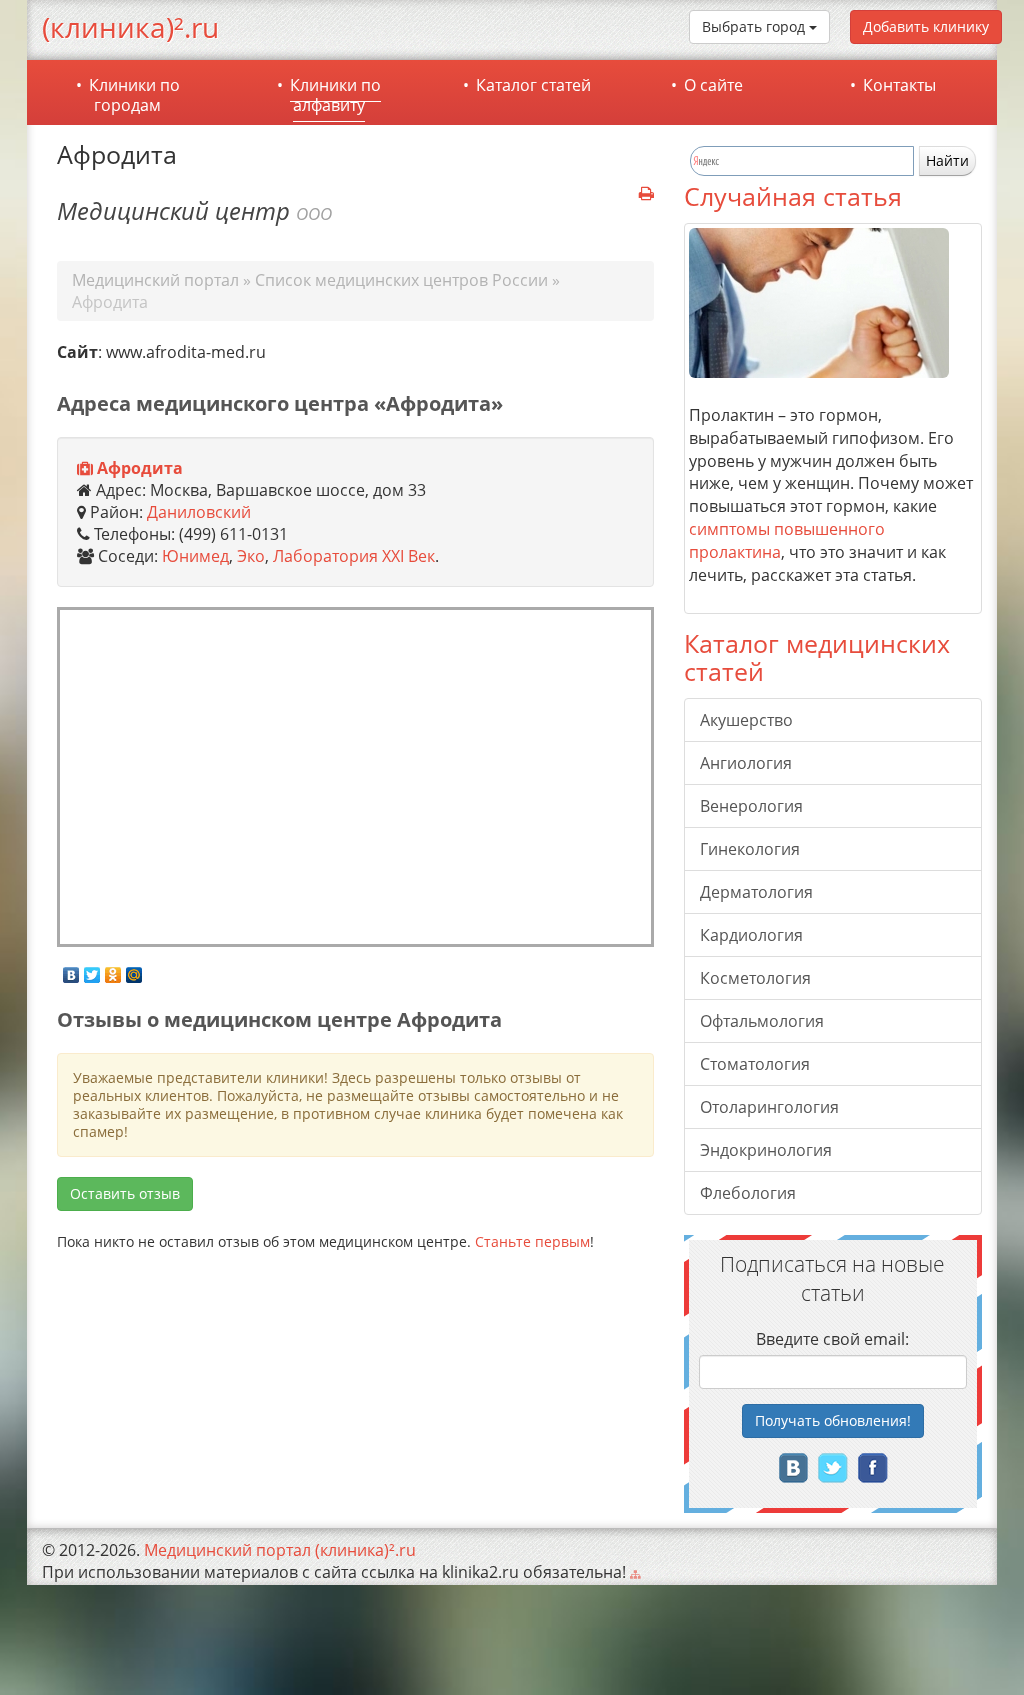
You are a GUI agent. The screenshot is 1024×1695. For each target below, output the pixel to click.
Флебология (748, 1193)
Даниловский (199, 512)
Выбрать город (755, 26)
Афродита (140, 468)
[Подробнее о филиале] (85, 469)
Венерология (751, 806)
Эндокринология (766, 1150)
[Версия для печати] (646, 194)
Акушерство (746, 720)
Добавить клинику (926, 26)
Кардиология (751, 935)
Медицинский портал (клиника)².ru (280, 1550)
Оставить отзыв (125, 1193)
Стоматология (755, 1064)
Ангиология (746, 763)
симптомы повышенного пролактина (787, 540)
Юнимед (195, 556)
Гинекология (750, 849)
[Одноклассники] (113, 970)
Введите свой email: (832, 1339)
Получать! (833, 1420)
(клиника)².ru (130, 27)
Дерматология (756, 892)
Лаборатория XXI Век (354, 556)
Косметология (755, 978)
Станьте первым (532, 1241)
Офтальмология (762, 1021)
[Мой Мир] (134, 970)
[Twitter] (92, 970)
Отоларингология (769, 1107)
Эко (251, 556)
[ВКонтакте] (71, 970)
